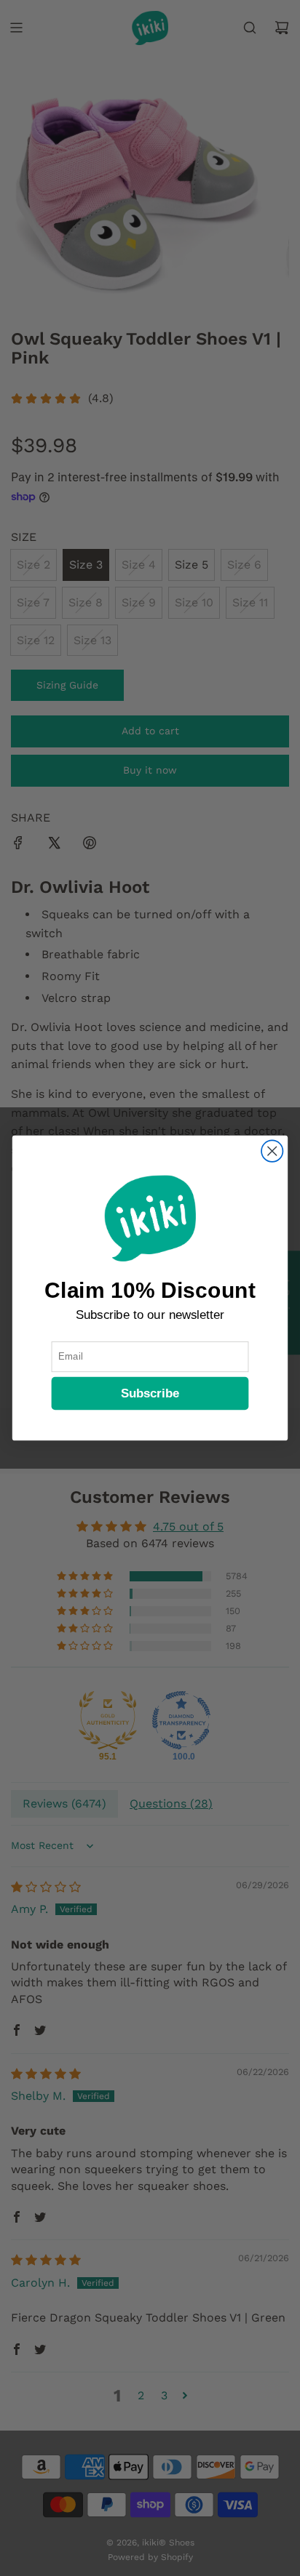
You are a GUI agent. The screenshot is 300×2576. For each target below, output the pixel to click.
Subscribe (150, 1393)
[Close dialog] (272, 1151)
